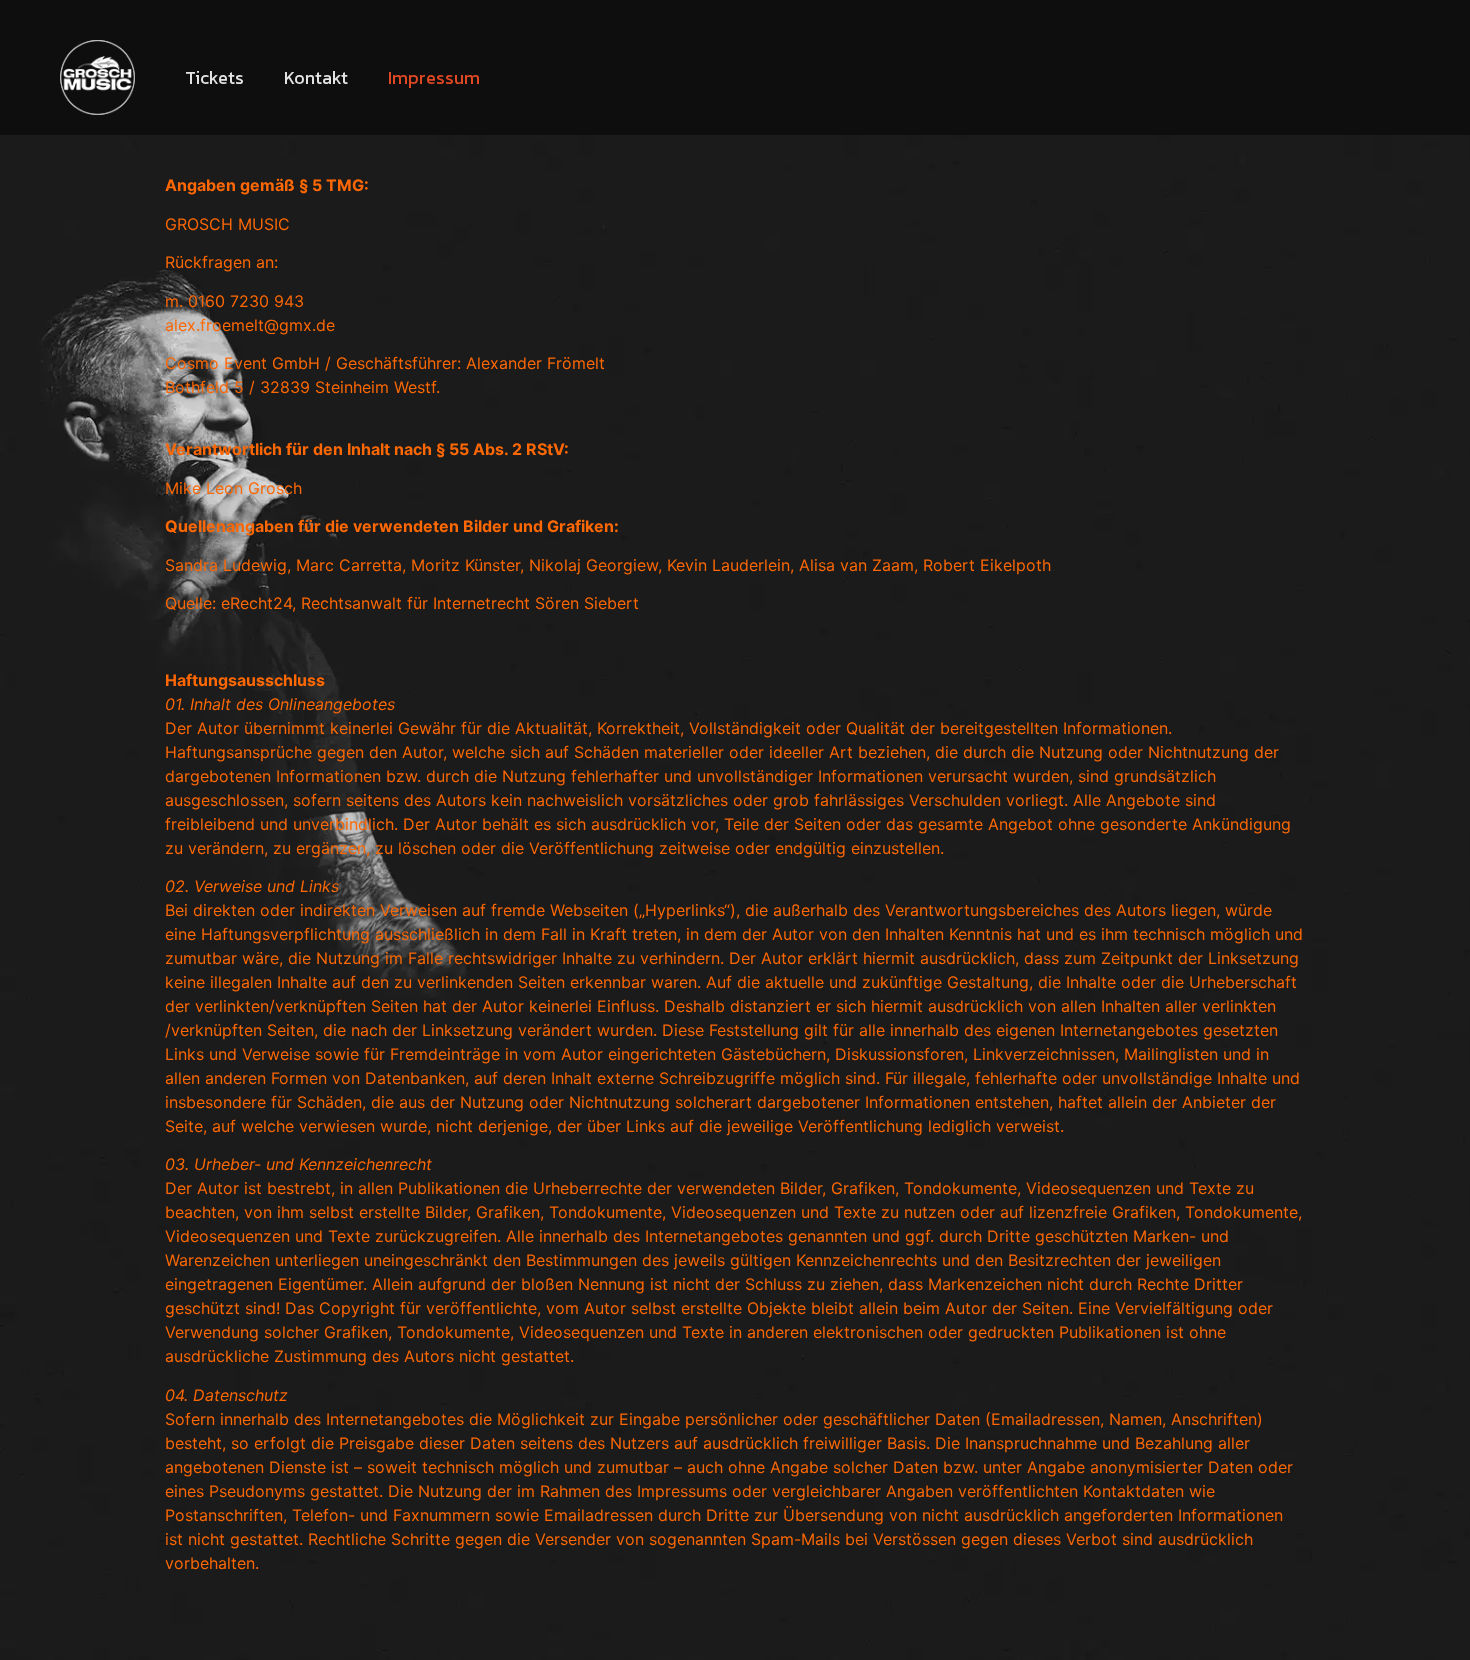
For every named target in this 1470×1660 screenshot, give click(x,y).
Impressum (434, 77)
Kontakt (316, 77)
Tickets (214, 77)
